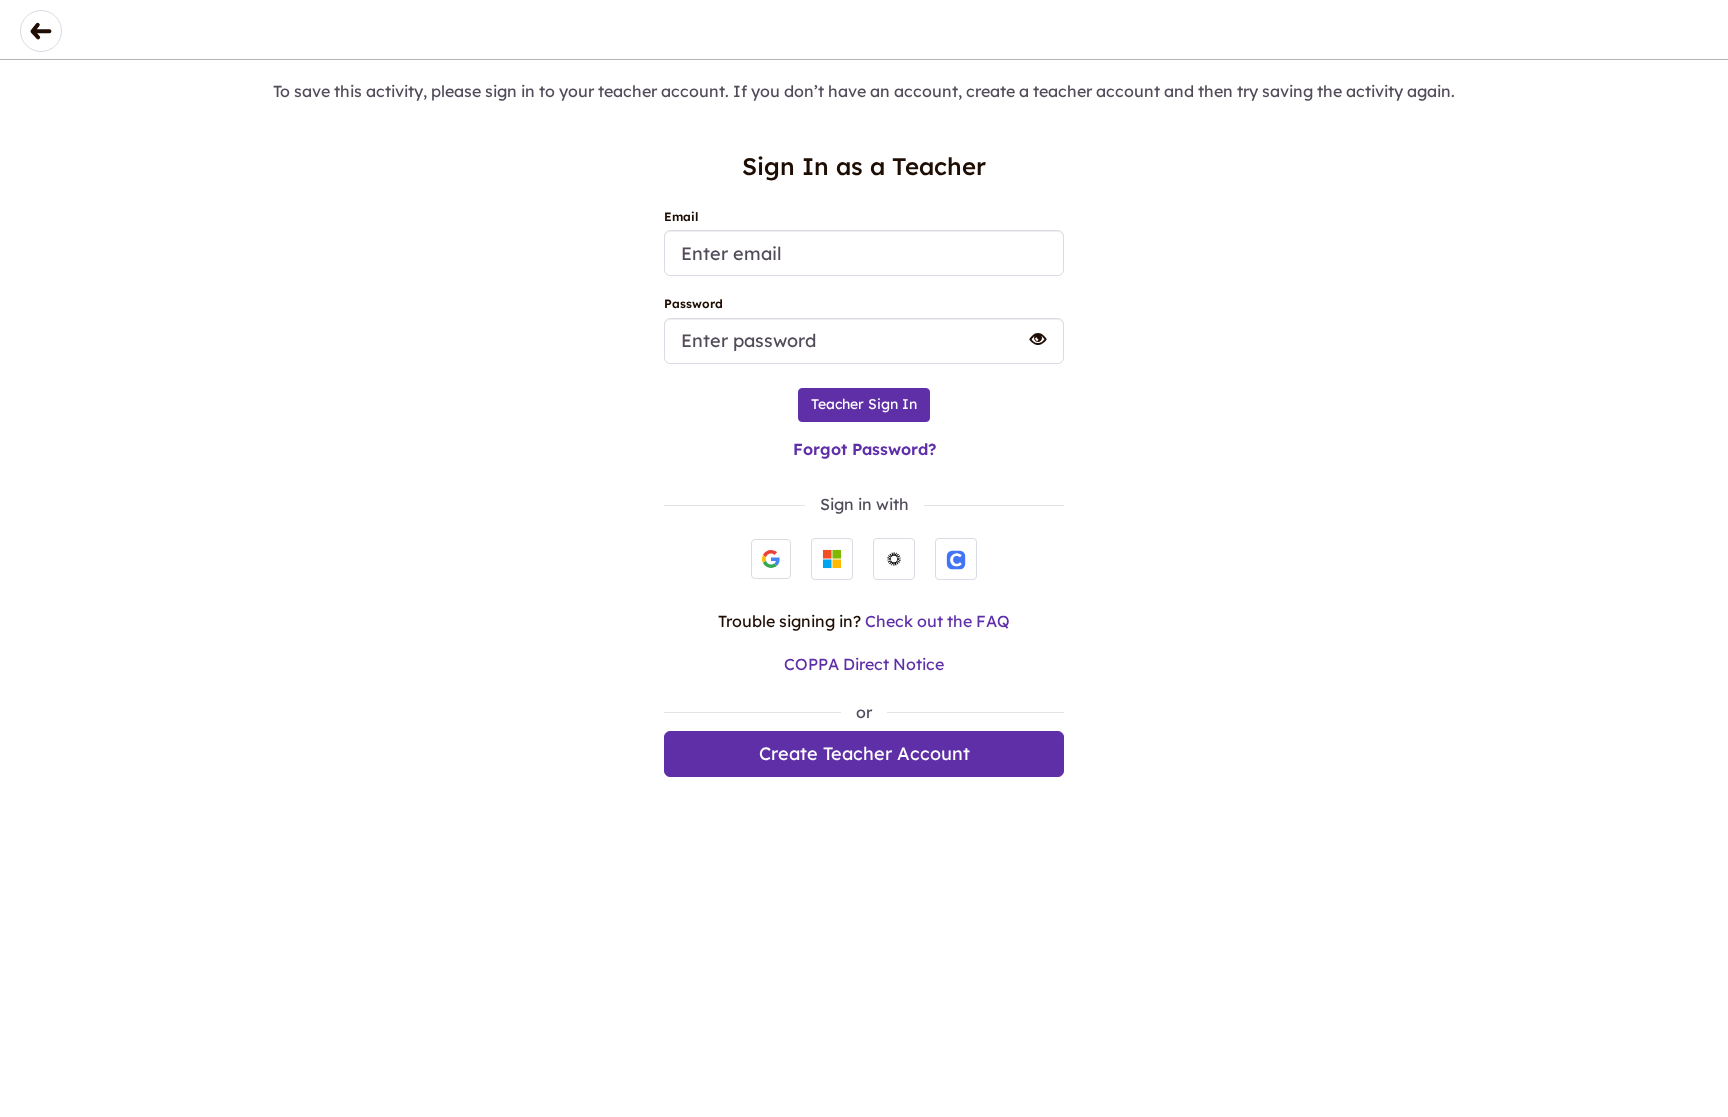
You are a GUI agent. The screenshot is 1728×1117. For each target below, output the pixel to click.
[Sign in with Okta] (894, 559)
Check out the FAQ (937, 621)
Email (681, 216)
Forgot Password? (864, 449)
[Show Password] (1029, 339)
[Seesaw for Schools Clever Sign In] (956, 559)
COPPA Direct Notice (864, 664)
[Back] (41, 31)
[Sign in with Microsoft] (832, 559)
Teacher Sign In (864, 404)
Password (693, 303)
